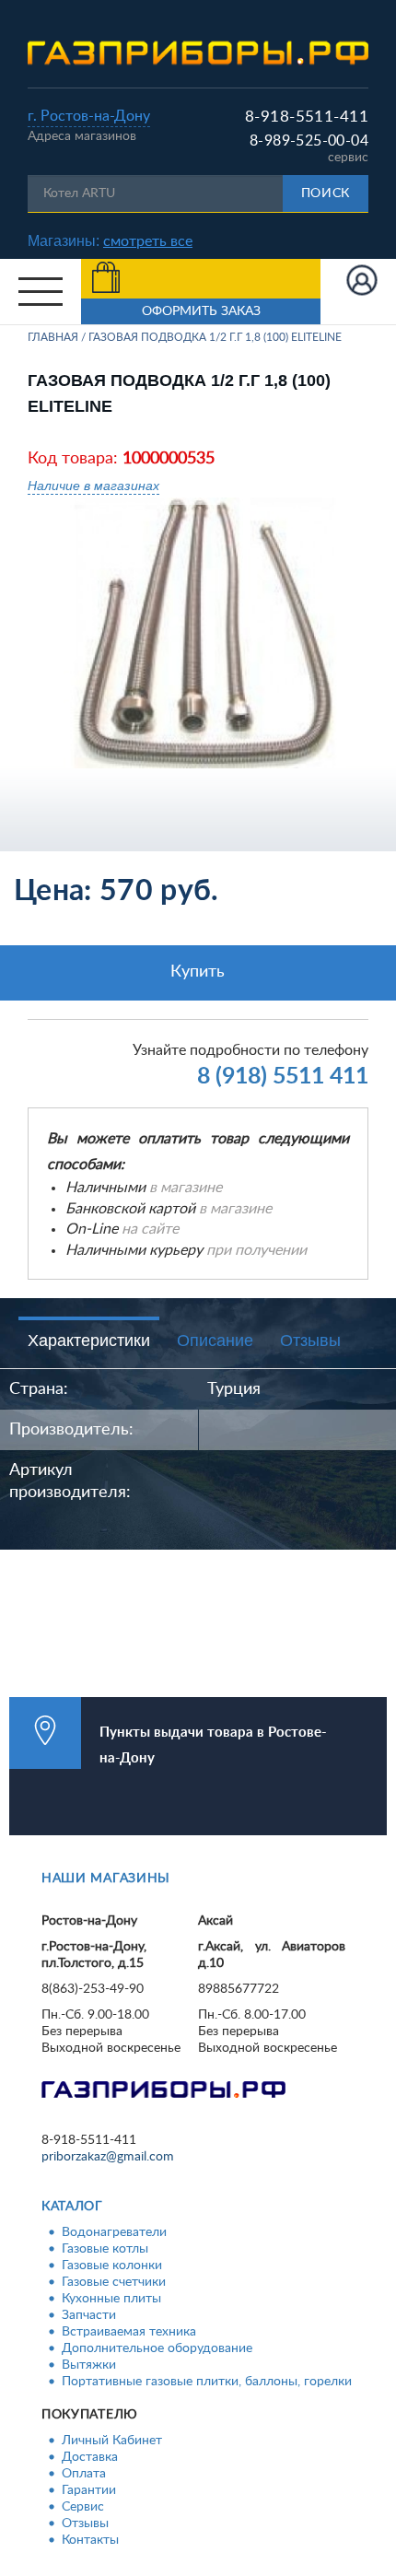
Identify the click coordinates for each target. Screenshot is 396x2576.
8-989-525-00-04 (309, 141)
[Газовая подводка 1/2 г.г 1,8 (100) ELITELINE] (205, 632)
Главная (53, 337)
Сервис (83, 2507)
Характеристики (89, 1341)
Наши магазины (106, 1879)
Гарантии (89, 2490)
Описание (215, 1341)
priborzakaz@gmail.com (108, 2157)
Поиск (326, 193)
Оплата (84, 2474)
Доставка (90, 2457)
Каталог (72, 2207)
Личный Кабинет (112, 2441)
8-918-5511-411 (307, 117)
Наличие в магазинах (93, 485)
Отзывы (310, 1341)
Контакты (90, 2540)
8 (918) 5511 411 (283, 1077)
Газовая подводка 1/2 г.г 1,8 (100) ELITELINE (215, 337)
